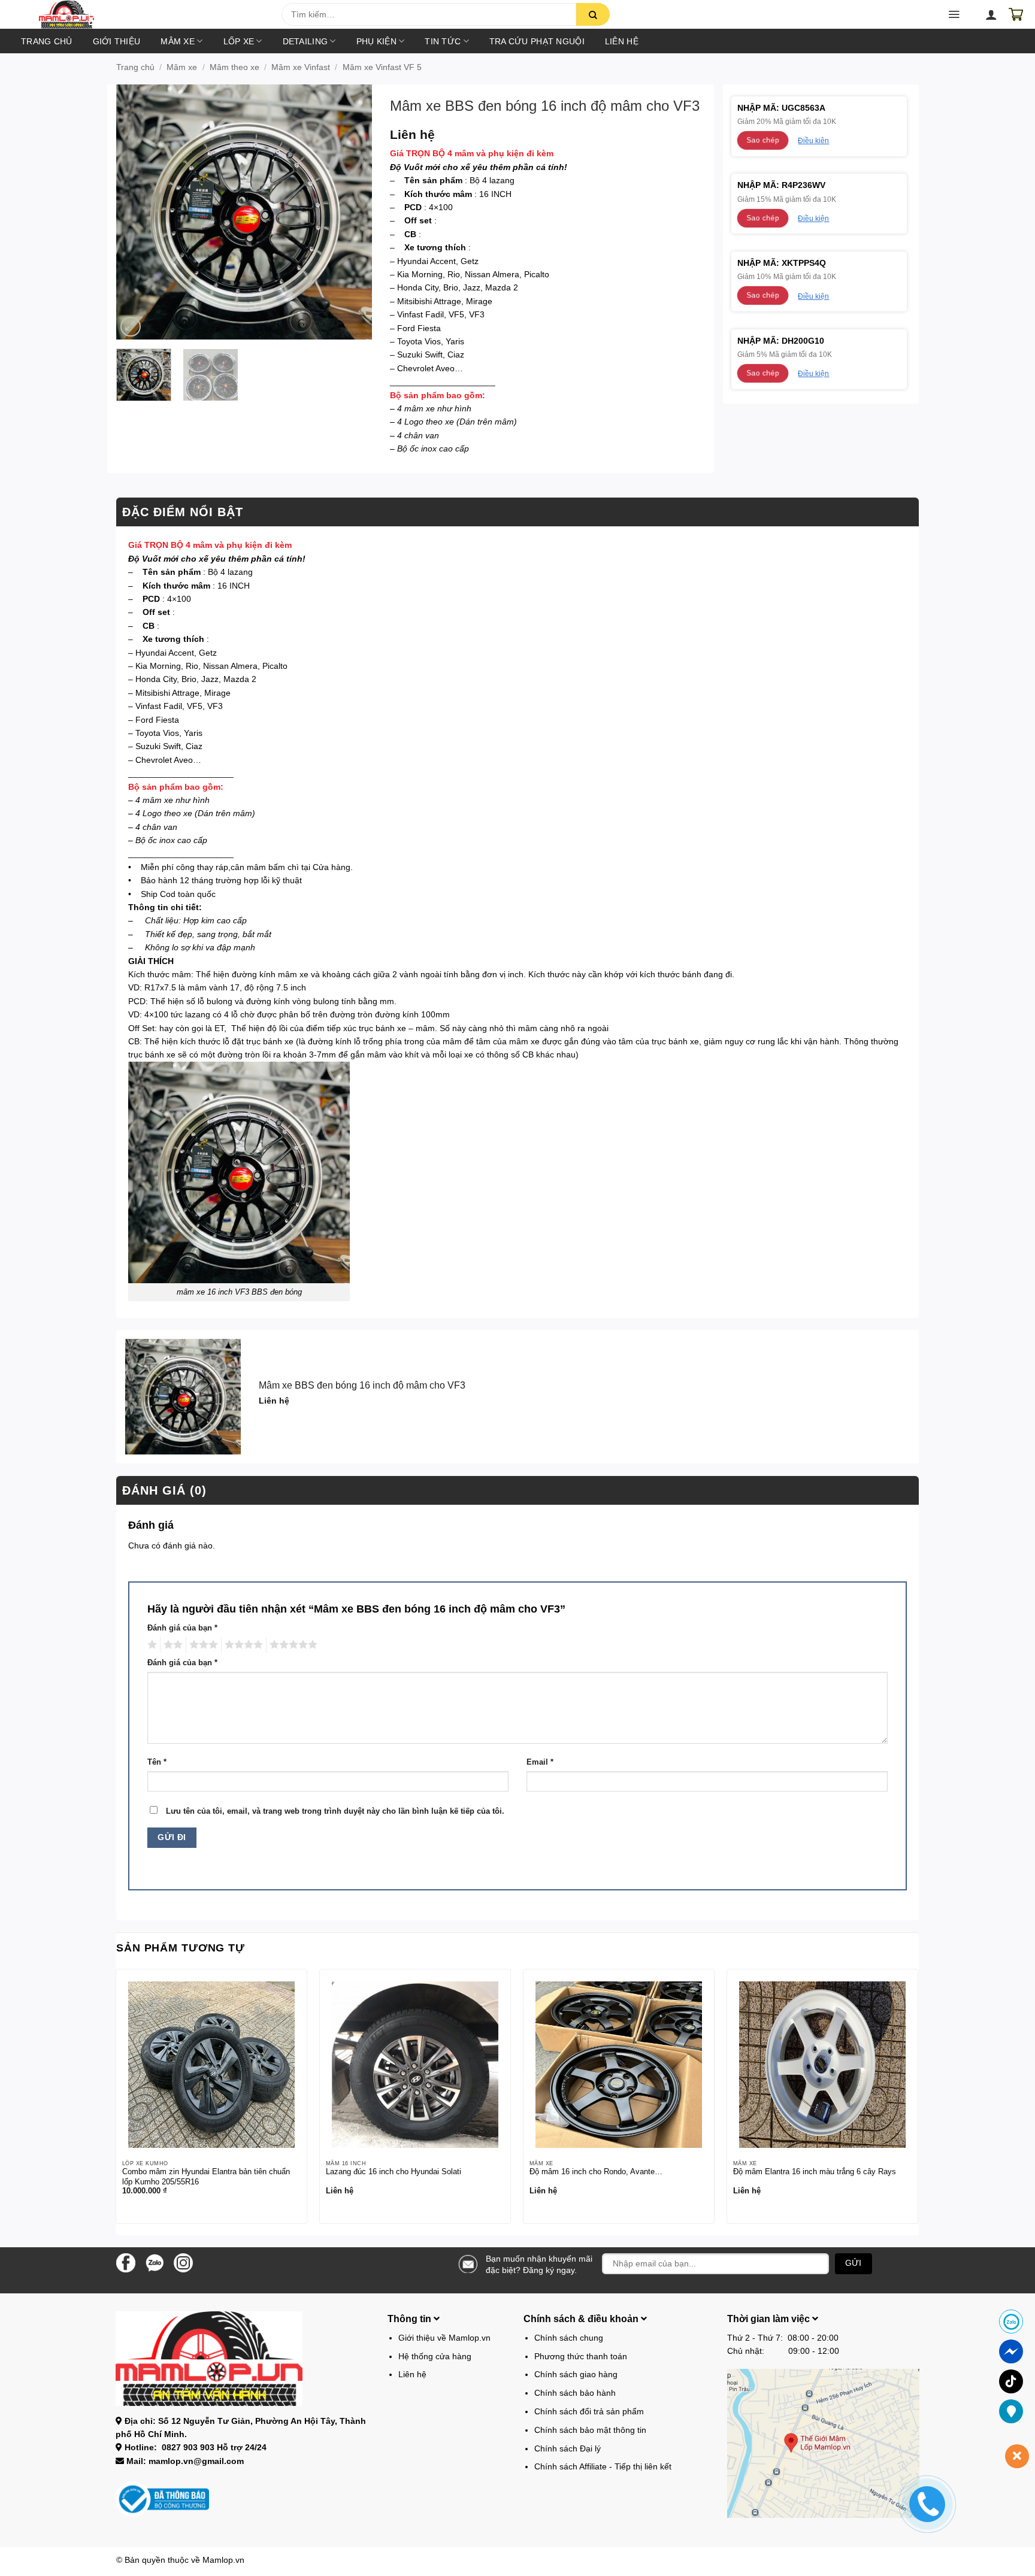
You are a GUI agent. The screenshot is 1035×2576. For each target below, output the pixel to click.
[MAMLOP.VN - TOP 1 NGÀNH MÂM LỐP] (149, 14)
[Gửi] (593, 14)
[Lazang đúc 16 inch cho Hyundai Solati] (415, 2065)
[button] (98, 18)
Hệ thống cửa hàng (435, 2356)
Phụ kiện (376, 41)
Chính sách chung (569, 2338)
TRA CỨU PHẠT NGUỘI (537, 41)
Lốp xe (239, 41)
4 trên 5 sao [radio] (242, 1645)
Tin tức (443, 41)
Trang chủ (47, 41)
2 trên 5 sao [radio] (171, 1645)
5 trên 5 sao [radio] (292, 1645)
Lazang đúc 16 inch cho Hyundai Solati (394, 2172)
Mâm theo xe (234, 67)
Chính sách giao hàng (576, 2374)
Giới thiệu (117, 41)
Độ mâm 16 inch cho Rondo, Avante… (596, 2172)
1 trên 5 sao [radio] (151, 1645)
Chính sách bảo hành (575, 2393)
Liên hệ (622, 41)
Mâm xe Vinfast (301, 67)
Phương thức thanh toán (581, 2356)
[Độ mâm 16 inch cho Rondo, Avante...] (619, 2065)
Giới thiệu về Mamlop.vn (444, 2338)
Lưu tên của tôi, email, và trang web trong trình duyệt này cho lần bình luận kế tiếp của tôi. (335, 1811)
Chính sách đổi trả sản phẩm (589, 2411)
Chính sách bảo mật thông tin (590, 2430)
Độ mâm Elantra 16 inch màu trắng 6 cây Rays (815, 2172)
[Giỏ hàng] (1016, 14)
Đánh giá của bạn (182, 1628)
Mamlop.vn (223, 2560)
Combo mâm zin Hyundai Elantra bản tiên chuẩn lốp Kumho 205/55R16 (206, 2177)
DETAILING (305, 41)
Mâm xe (178, 41)
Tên (157, 1762)
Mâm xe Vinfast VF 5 (382, 67)
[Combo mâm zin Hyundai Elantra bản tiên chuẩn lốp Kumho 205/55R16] (211, 2065)
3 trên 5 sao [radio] (202, 1645)
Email (540, 1762)
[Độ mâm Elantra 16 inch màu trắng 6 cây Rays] (822, 2065)
